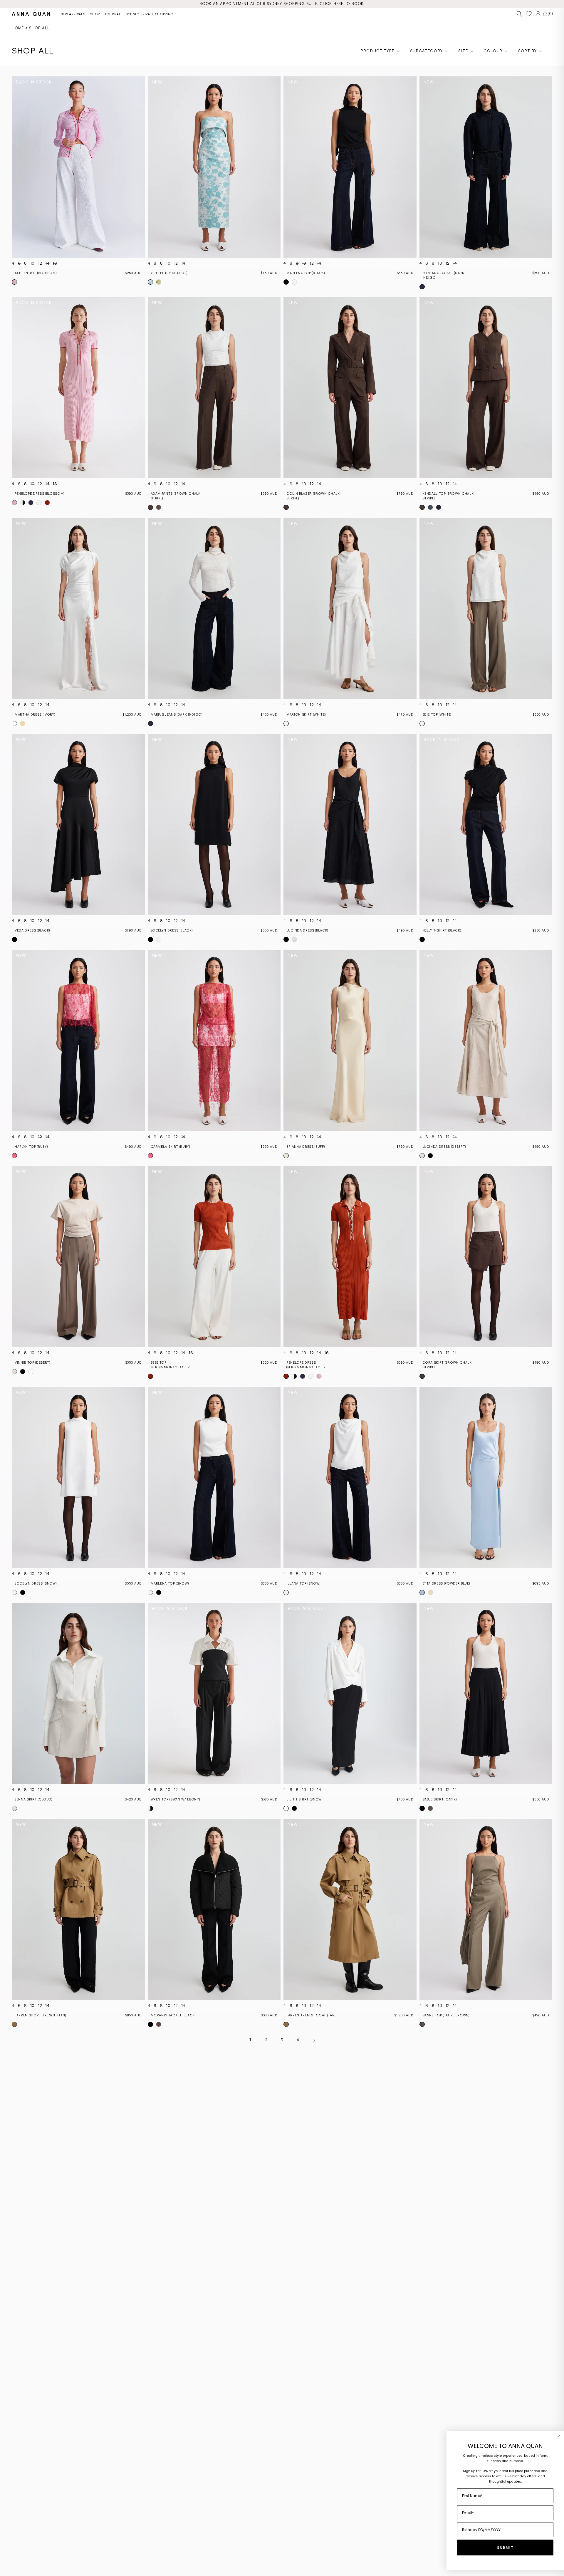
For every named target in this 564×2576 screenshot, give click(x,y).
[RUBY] (14, 1156)
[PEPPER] (39, 503)
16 (55, 263)
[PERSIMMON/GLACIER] (47, 503)
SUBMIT (505, 2548)
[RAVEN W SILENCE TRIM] (23, 503)
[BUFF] (286, 1156)
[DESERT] (294, 939)
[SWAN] (150, 1808)
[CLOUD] (14, 1808)
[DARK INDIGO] (422, 287)
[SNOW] (294, 282)
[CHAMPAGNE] (23, 724)
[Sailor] (31, 503)
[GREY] (430, 507)
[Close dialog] (559, 2436)
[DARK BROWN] (159, 2024)
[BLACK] (286, 282)
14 (47, 263)
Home (18, 28)
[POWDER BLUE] (422, 1592)
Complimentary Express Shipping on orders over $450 (282, 4)
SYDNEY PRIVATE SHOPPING (150, 14)
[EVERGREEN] (159, 282)
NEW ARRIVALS (73, 14)
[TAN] (14, 2024)
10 (33, 263)
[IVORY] (14, 724)
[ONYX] (422, 1808)
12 (40, 263)
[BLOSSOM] (14, 282)
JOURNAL (113, 14)
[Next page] (314, 2040)
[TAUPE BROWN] (159, 507)
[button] (519, 14)
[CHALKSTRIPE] (439, 507)
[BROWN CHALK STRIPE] (150, 507)
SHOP (95, 14)
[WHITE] (286, 724)
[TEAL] (150, 282)
